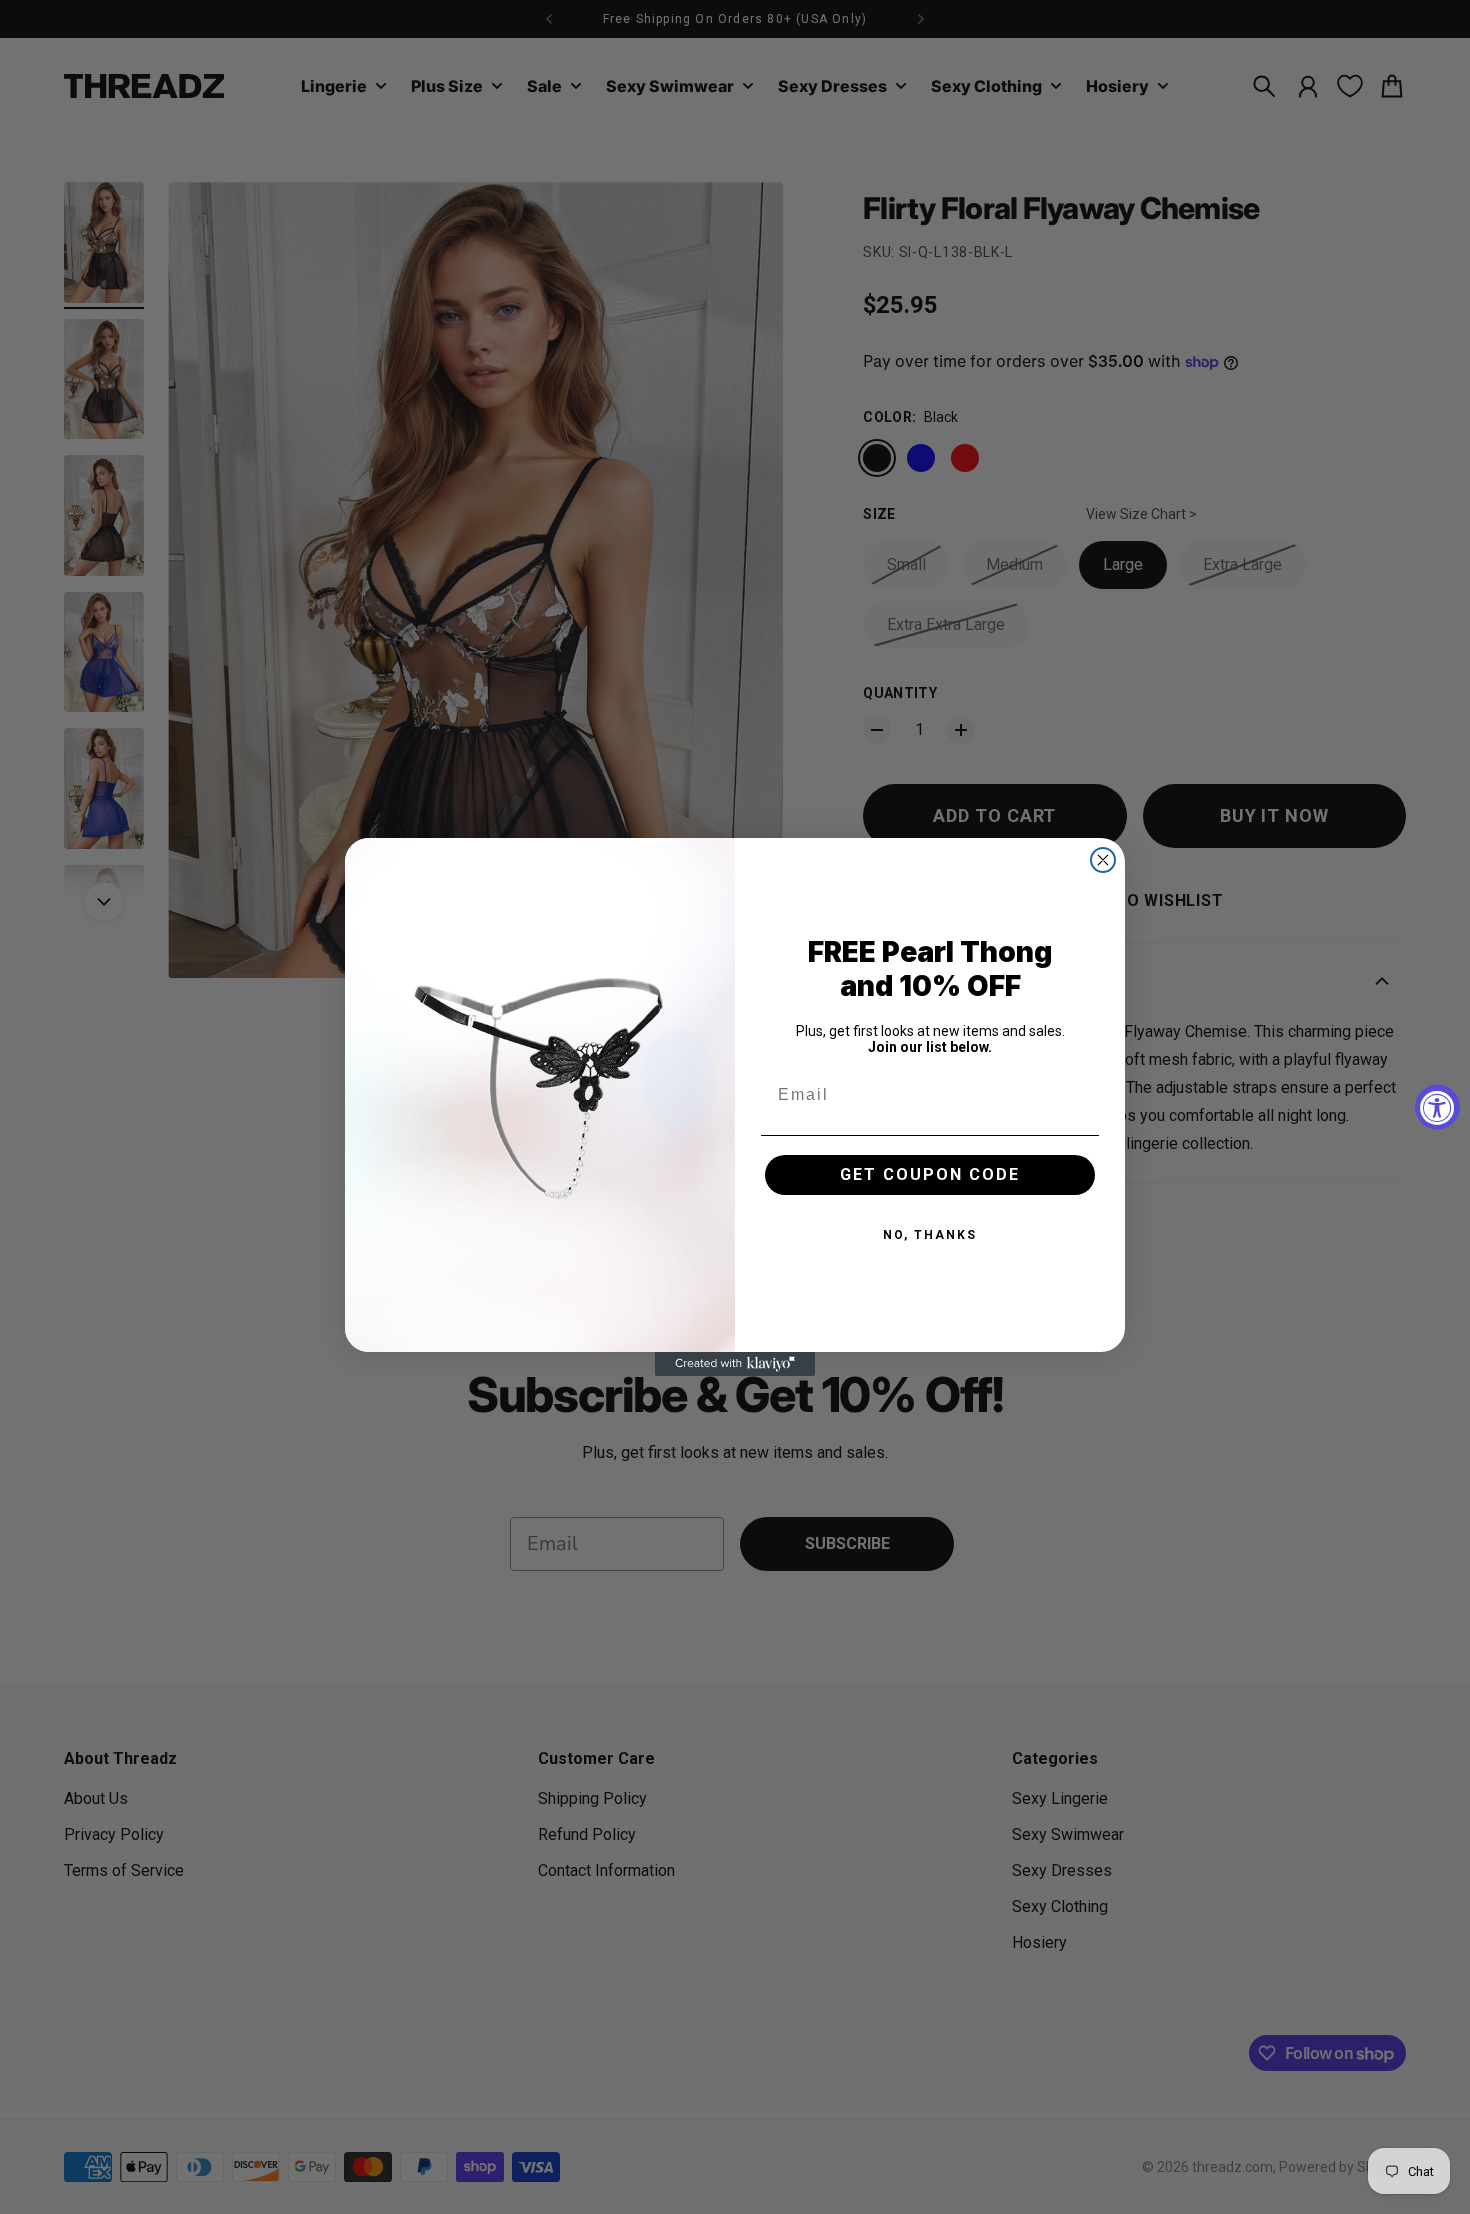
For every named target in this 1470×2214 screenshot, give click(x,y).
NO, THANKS (930, 1235)
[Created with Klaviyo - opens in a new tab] (735, 1364)
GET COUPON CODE (930, 1174)
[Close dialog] (1103, 860)
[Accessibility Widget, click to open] (1437, 1107)
